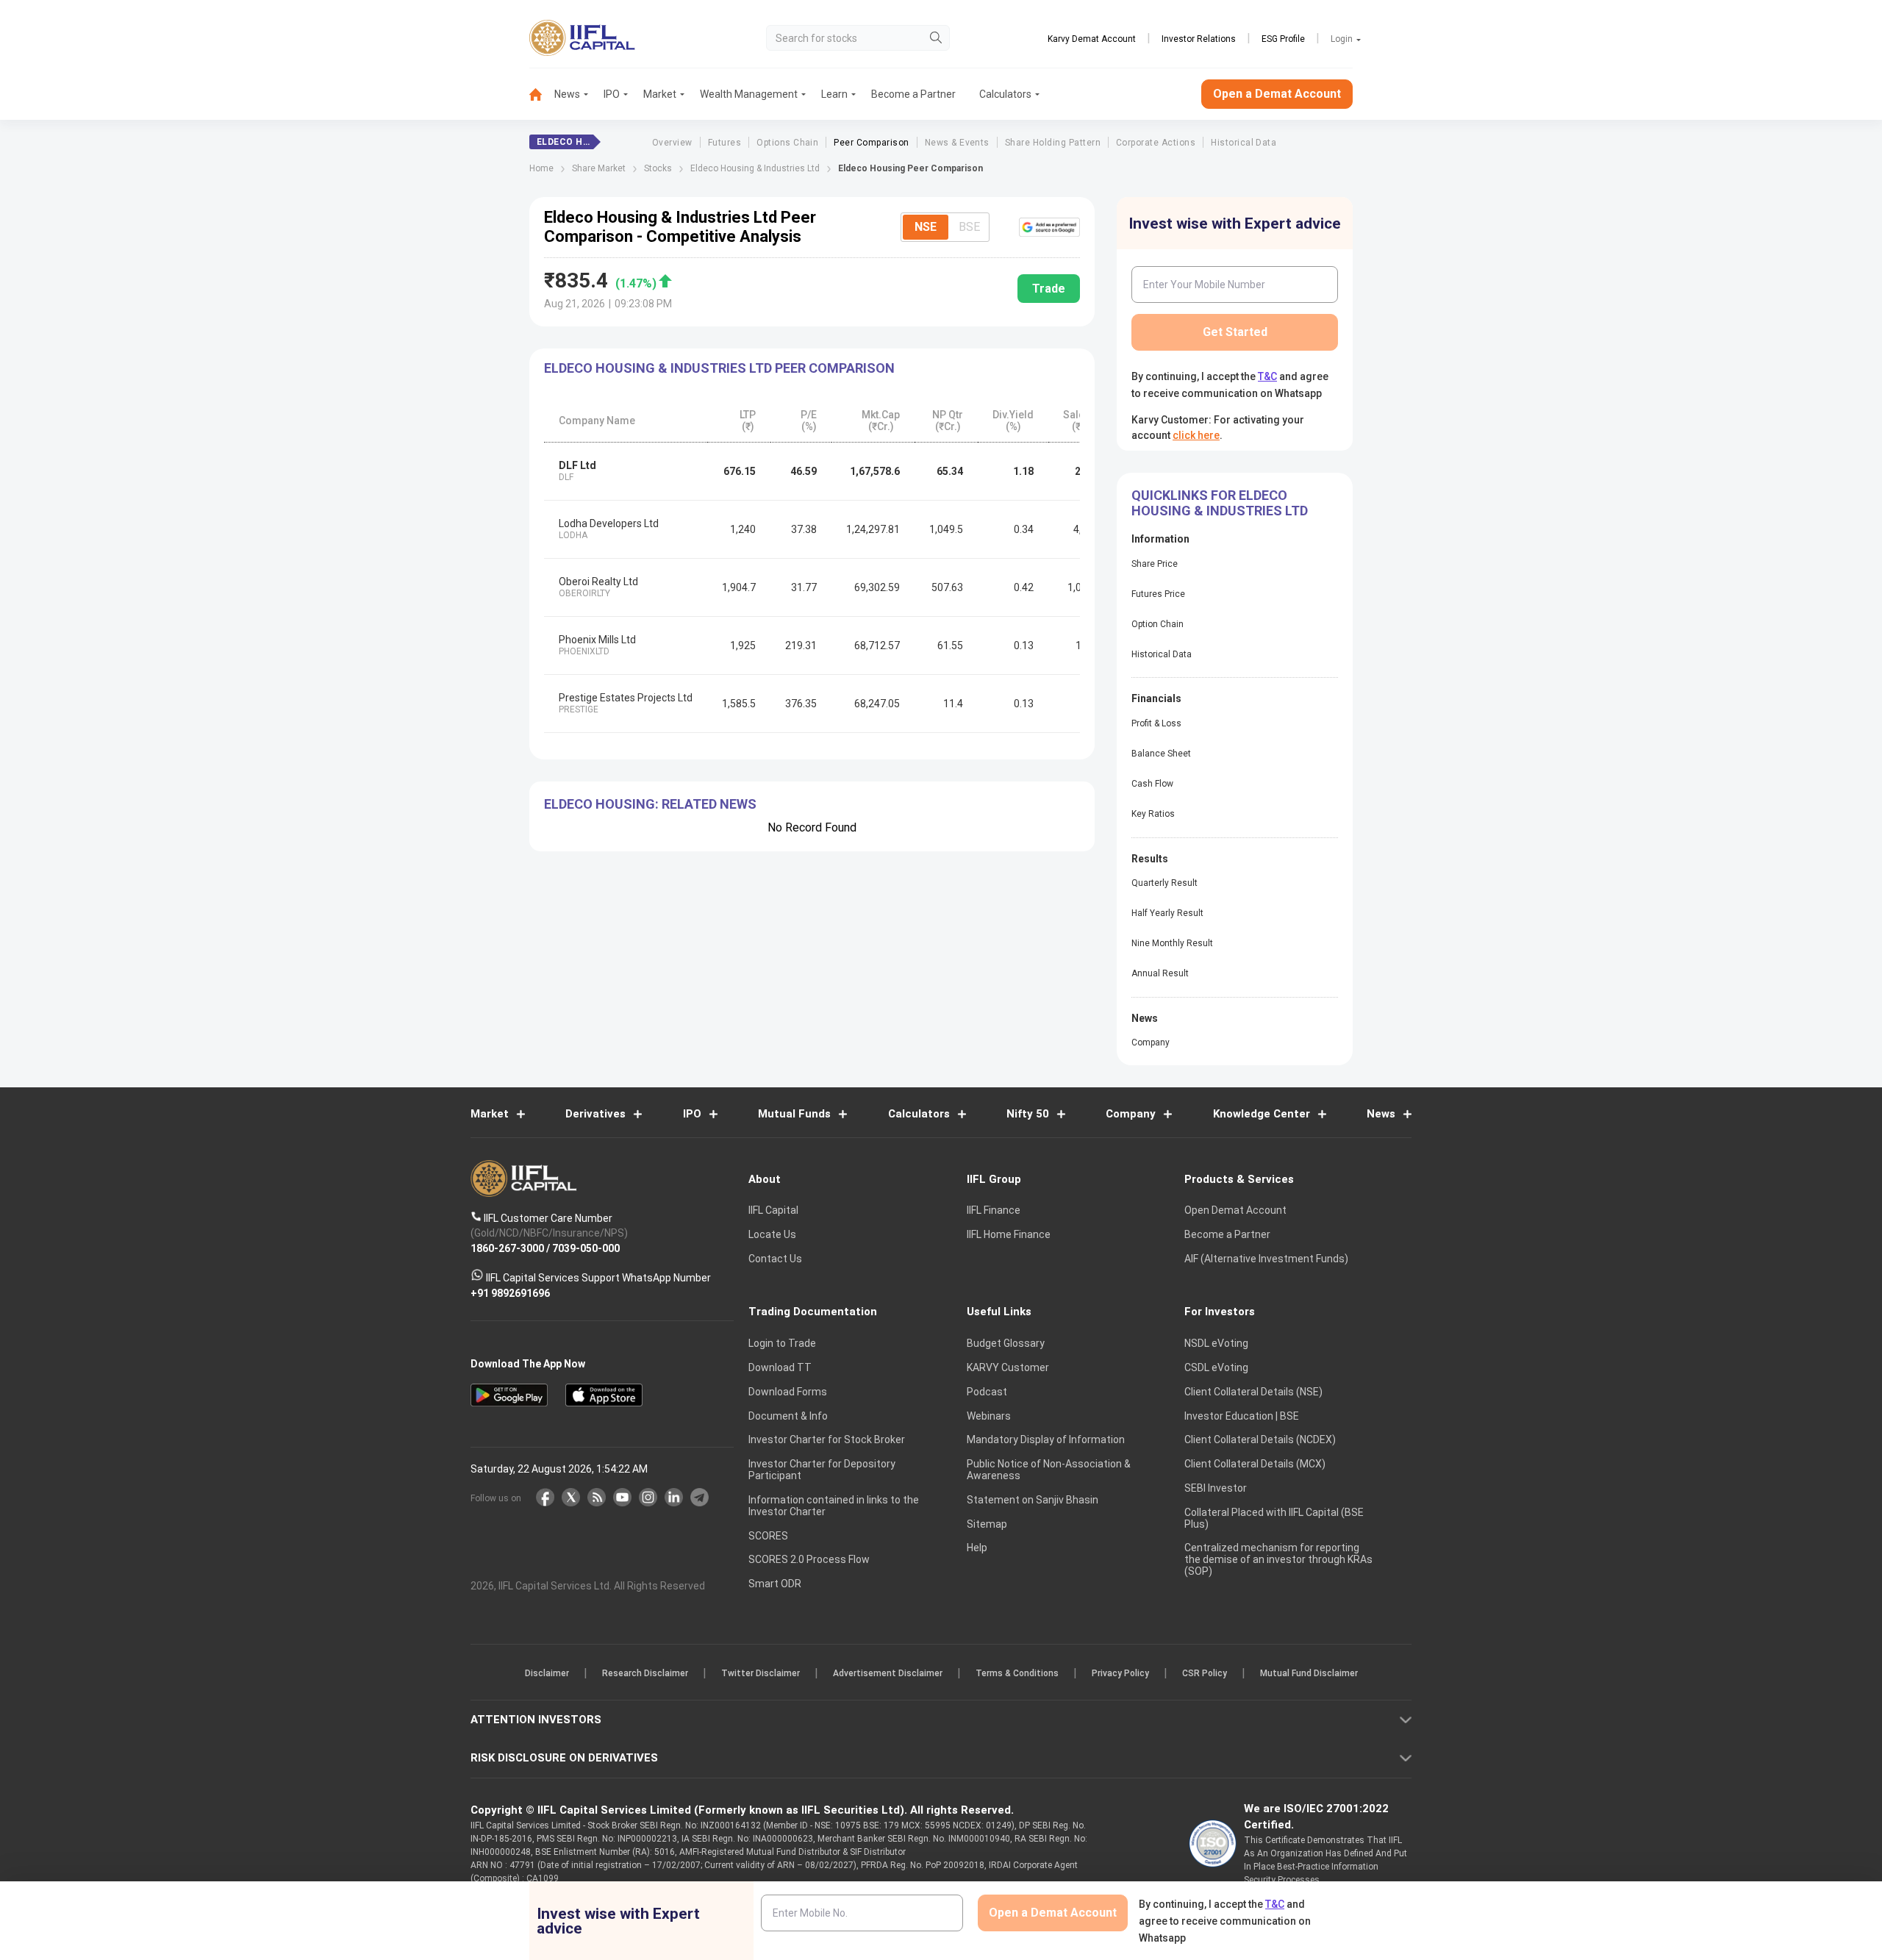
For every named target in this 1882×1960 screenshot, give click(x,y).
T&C (863, 1076)
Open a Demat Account (837, 1031)
